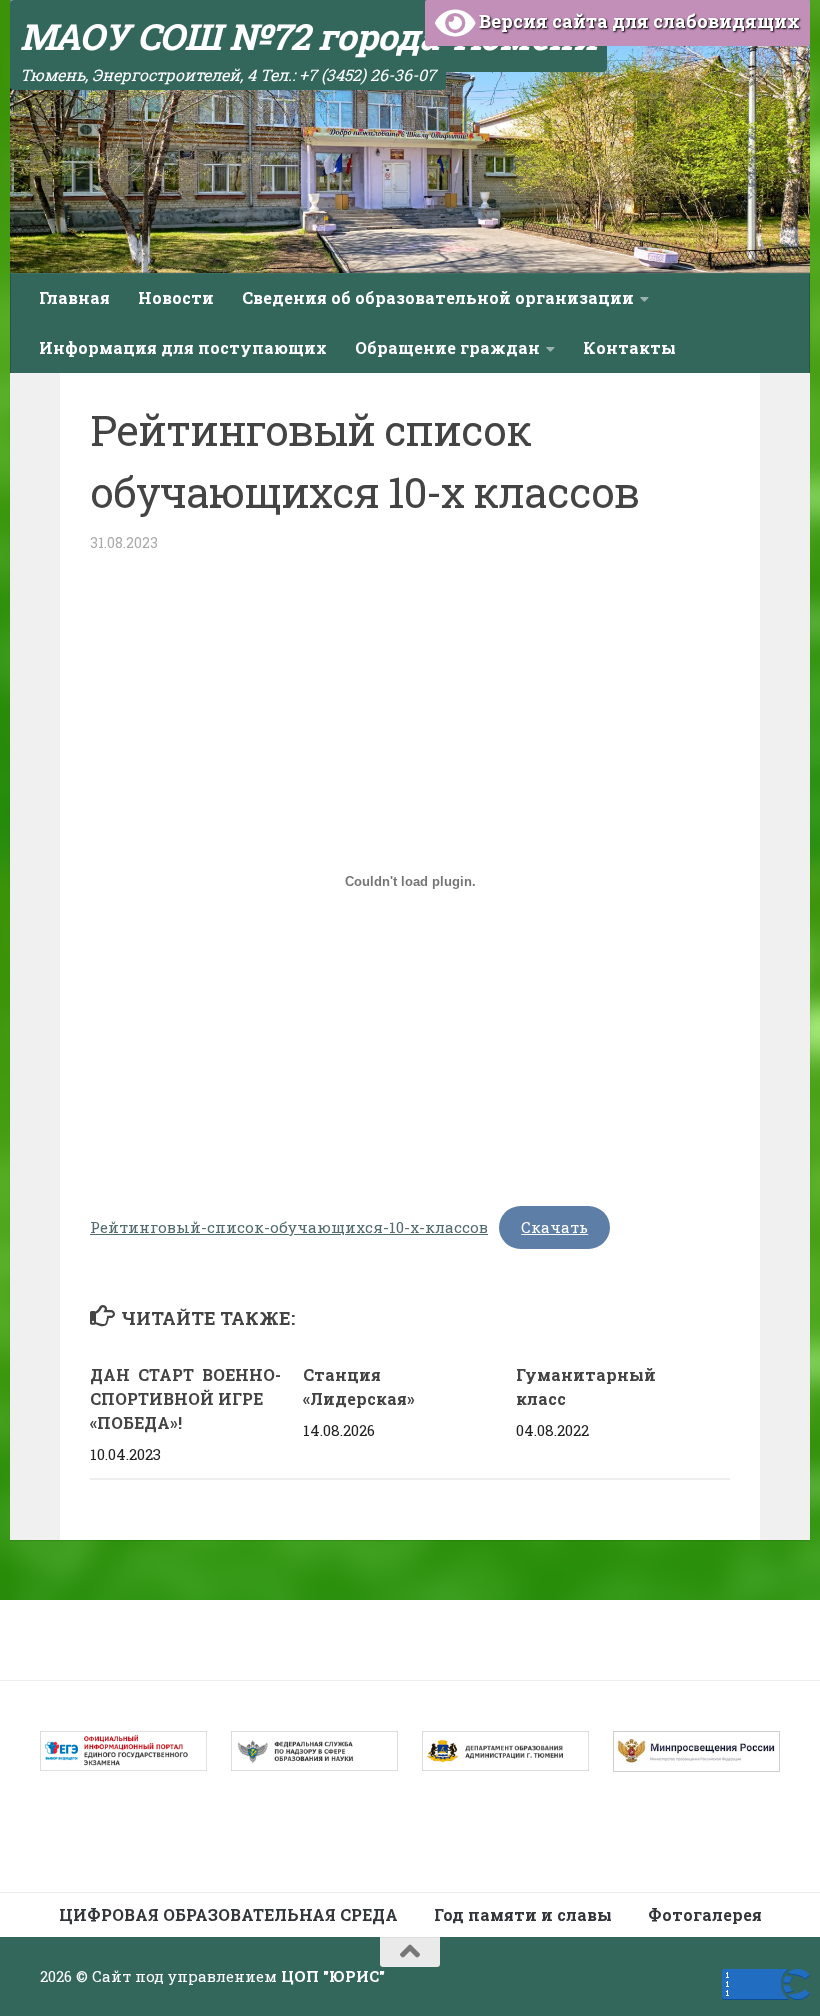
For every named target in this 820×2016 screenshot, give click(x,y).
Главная (74, 297)
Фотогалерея (705, 1914)
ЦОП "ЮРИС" (333, 1976)
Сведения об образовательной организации (438, 297)
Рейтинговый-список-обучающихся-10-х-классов (289, 1227)
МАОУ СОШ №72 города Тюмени (308, 36)
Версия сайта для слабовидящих (637, 21)
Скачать (554, 1227)
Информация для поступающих (183, 347)
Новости (176, 297)
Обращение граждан (447, 347)
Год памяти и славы (523, 1914)
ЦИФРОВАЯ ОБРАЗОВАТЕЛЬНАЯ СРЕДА (228, 1914)
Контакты (629, 347)
